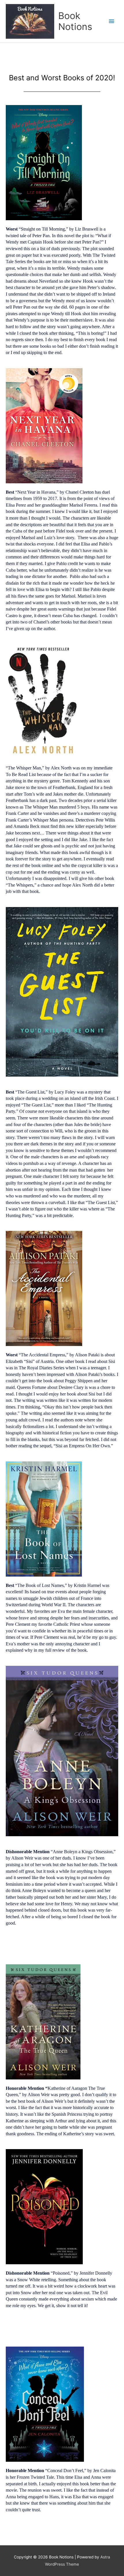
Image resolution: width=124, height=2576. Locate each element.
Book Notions (75, 21)
